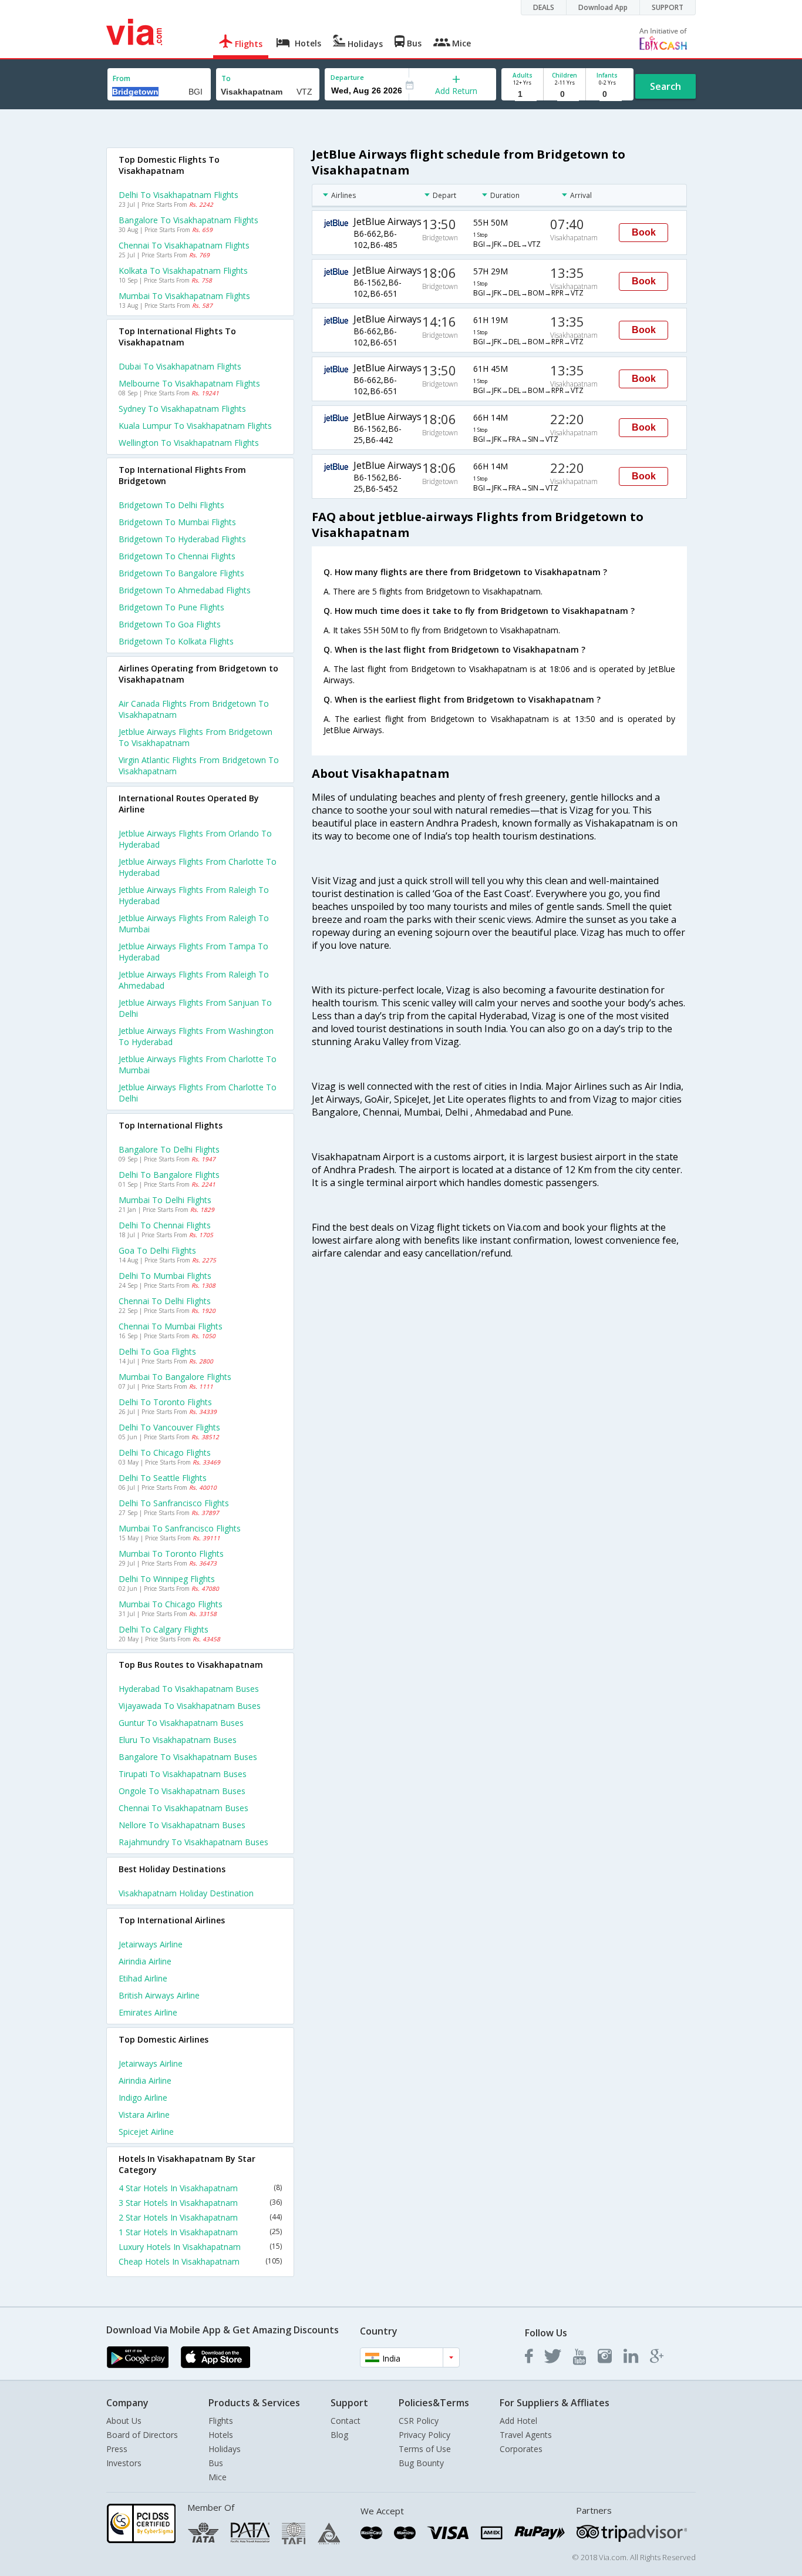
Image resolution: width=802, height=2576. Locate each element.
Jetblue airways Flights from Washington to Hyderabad (196, 1036)
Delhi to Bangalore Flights (169, 1175)
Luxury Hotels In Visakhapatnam (200, 2247)
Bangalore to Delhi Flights (169, 1149)
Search (665, 86)
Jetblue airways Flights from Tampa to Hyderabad (193, 952)
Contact (346, 2421)
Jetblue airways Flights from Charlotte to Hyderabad (198, 867)
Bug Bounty (421, 2463)
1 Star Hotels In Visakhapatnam (200, 2232)
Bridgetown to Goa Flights (170, 624)
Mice (218, 2477)
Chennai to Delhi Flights (165, 1301)
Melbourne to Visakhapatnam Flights (189, 383)
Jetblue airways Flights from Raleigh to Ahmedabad (194, 980)
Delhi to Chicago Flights (165, 1452)
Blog (339, 2435)
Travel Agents (526, 2435)
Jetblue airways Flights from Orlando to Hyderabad (195, 839)
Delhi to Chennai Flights (165, 1225)
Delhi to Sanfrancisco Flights (174, 1503)
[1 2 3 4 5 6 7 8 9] (522, 94)
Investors (124, 2463)
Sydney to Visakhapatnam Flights (182, 409)
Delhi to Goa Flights (157, 1351)
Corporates (521, 2449)
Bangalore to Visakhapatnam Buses (188, 1757)
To (226, 78)
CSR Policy (419, 2421)
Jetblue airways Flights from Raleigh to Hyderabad (194, 895)
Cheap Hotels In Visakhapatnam (200, 2261)
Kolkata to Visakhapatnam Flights (183, 271)
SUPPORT (668, 7)
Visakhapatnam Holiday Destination (186, 1893)
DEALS (544, 7)
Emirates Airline (148, 2012)
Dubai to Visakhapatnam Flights (180, 366)
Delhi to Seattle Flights (163, 1478)
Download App (603, 7)
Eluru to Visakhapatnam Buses (178, 1740)
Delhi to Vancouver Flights (169, 1427)
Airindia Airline (145, 1961)
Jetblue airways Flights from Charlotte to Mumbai (198, 1064)
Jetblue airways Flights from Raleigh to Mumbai (194, 923)
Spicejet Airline (146, 2132)
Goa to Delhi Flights (157, 1250)
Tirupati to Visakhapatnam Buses (183, 1774)
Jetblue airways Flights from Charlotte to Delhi (198, 1093)
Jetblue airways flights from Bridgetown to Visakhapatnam (196, 737)
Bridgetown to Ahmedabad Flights (185, 590)
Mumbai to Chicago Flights (171, 1604)
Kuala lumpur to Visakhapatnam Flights (195, 426)
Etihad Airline (143, 1978)
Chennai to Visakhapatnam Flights (184, 245)
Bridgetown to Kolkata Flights (176, 641)
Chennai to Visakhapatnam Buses (183, 1808)
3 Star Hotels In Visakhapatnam (200, 2203)
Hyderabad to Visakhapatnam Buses (189, 1689)
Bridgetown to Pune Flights (171, 607)
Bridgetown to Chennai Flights (177, 556)
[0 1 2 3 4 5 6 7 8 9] (565, 94)
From (122, 78)
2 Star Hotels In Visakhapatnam (200, 2217)
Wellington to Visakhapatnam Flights (189, 443)
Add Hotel (518, 2421)
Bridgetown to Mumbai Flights (177, 522)
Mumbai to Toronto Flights (171, 1554)
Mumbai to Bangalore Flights (175, 1377)
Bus (216, 2463)
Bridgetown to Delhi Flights (171, 505)
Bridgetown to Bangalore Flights (181, 573)
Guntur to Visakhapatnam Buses (181, 1723)
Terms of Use (425, 2449)
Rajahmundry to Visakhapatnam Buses (193, 1842)
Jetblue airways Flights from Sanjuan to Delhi (195, 1008)
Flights (221, 2421)
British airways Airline (159, 1995)
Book (644, 232)
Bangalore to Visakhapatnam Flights (188, 220)
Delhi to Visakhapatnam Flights (178, 195)
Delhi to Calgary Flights (164, 1629)
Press (117, 2449)
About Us (124, 2421)
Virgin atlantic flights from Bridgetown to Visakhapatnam (199, 765)
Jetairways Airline (151, 1944)
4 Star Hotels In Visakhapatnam (200, 2188)
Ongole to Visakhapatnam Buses (182, 1791)
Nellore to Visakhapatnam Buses (182, 1825)
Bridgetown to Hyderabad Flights (182, 539)
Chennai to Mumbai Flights (171, 1326)
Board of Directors (142, 2435)
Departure (347, 77)
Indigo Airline (143, 2098)
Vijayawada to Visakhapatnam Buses (190, 1706)
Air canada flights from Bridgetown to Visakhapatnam (194, 709)
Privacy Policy (424, 2435)
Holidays (225, 2449)
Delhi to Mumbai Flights (165, 1276)
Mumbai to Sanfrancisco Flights (180, 1528)
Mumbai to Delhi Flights (165, 1200)
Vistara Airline (144, 2115)
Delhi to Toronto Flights (165, 1402)
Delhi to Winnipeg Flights (167, 1579)
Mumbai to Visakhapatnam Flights (184, 296)
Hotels (221, 2435)
